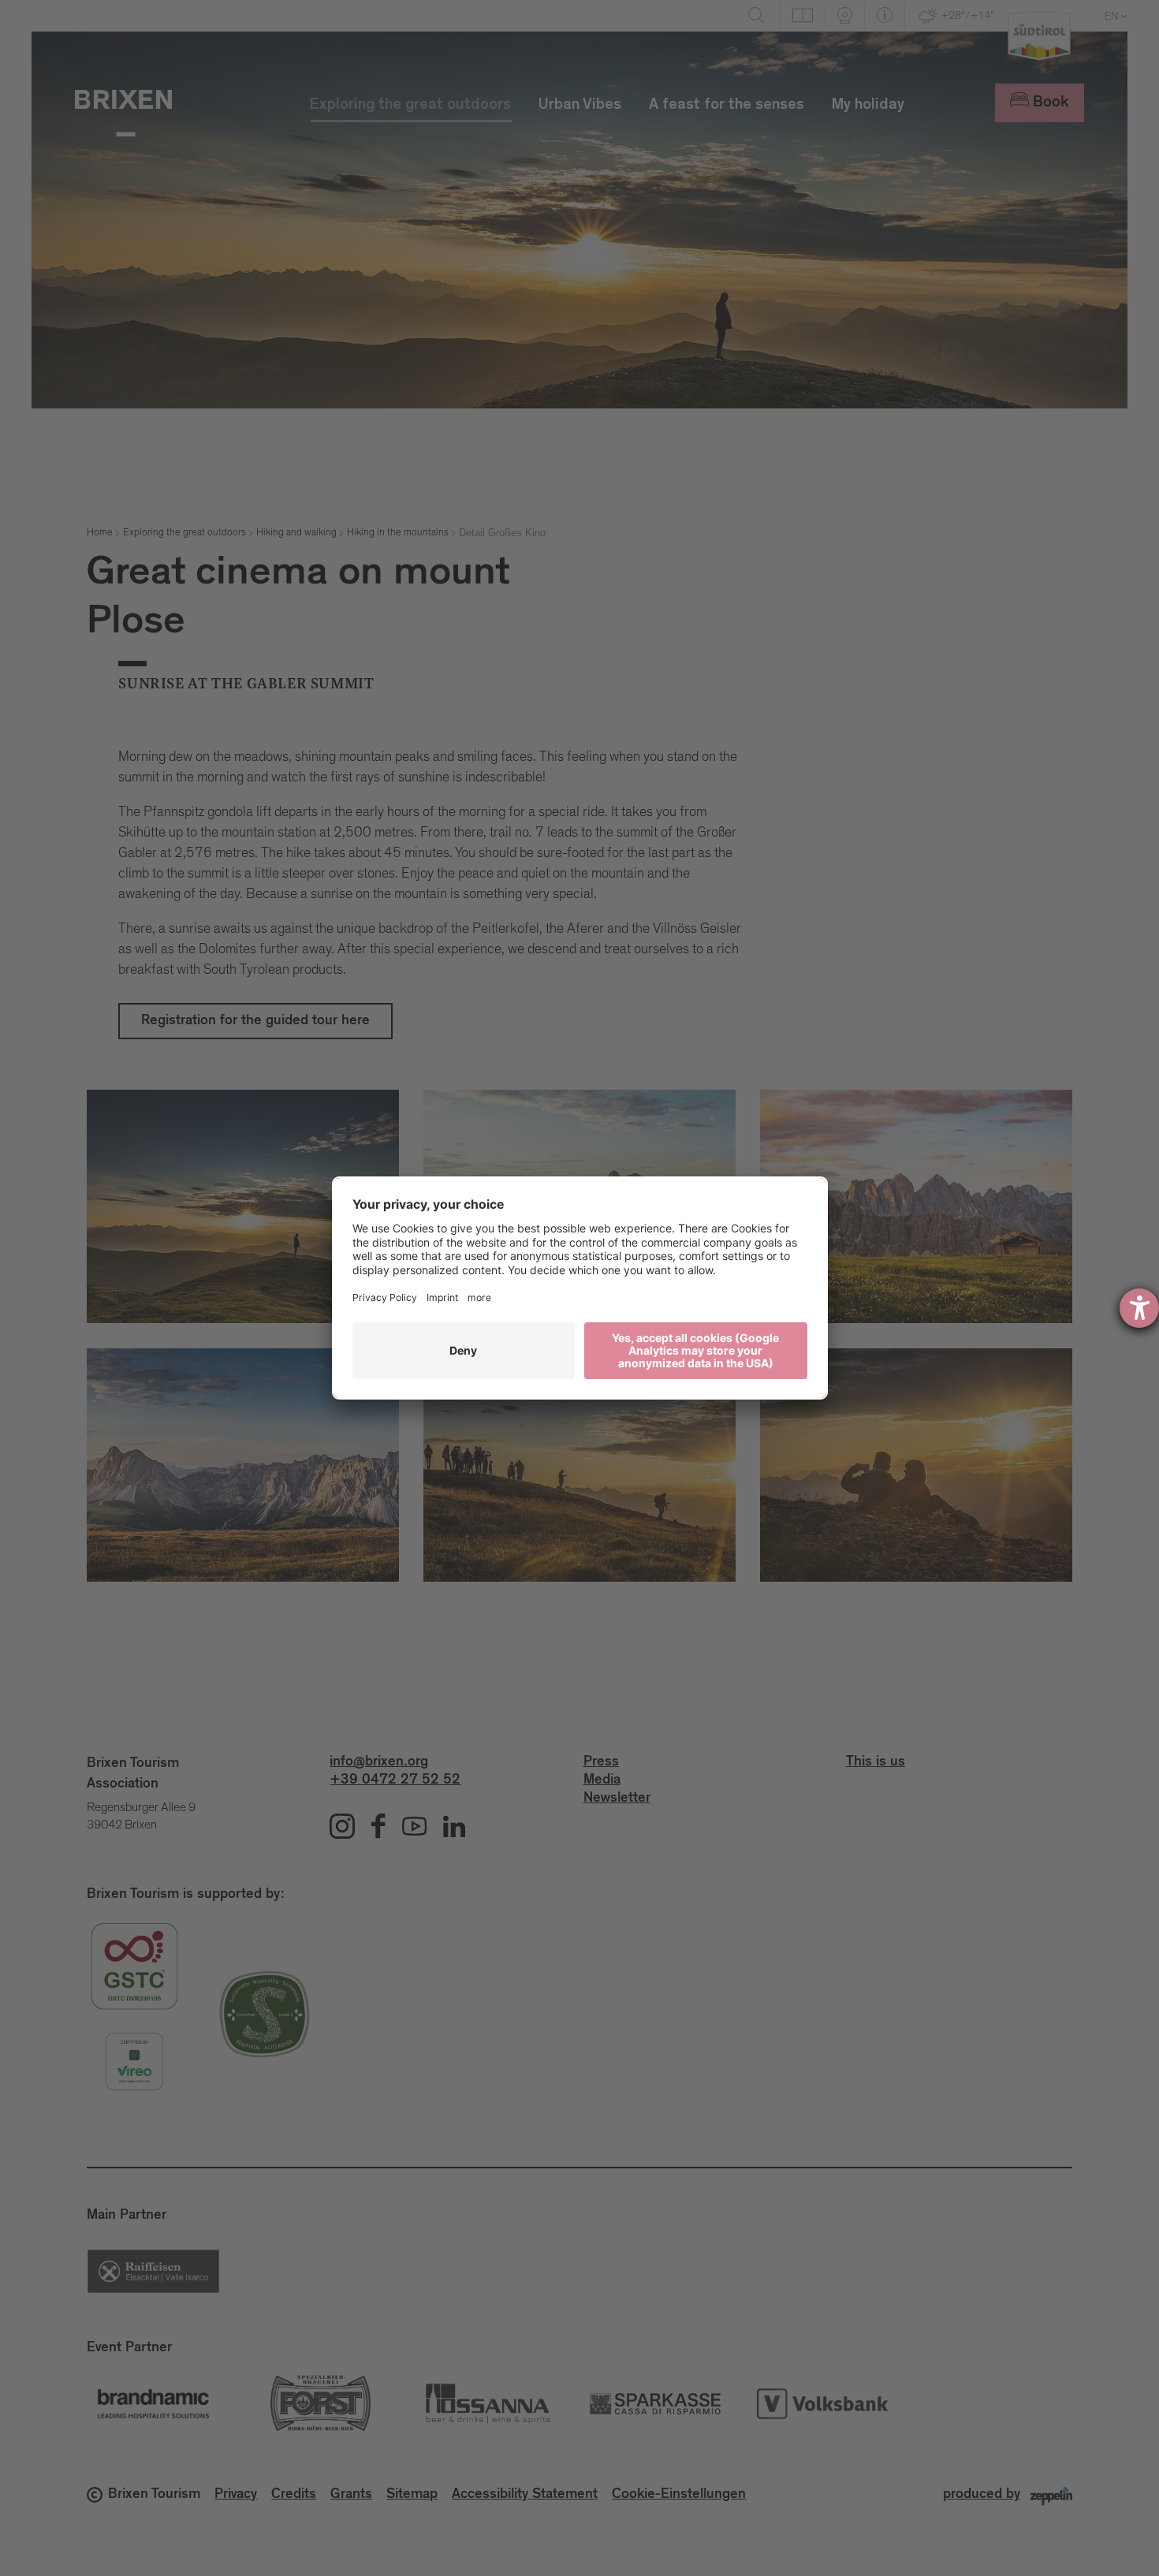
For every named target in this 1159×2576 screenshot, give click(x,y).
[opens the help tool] (1139, 1308)
